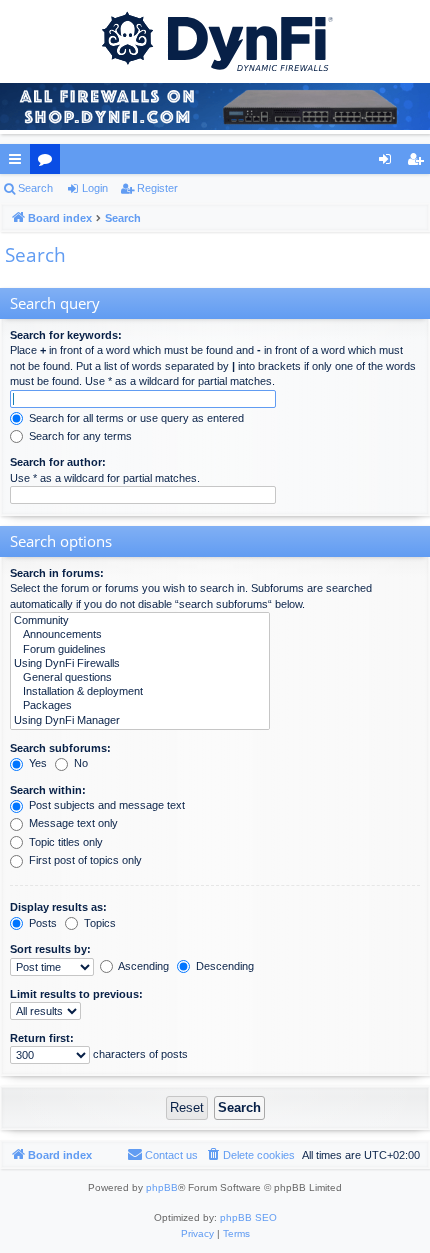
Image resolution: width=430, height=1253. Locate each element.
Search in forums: (57, 573)
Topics (98, 923)
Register (157, 188)
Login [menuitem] (389, 163)
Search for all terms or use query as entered (135, 418)
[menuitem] (250, 1155)
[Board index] (215, 40)
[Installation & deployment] (140, 692)
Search (35, 188)
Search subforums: (60, 748)
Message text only (72, 823)
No (79, 763)
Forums (49, 163)
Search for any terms (79, 436)
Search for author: (58, 462)
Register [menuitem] (419, 163)
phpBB (162, 1187)
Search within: (48, 790)
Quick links (19, 163)
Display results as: (58, 907)
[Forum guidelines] (140, 650)
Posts (41, 923)
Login (95, 188)
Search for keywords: (66, 335)
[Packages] (140, 706)
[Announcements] (140, 635)
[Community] (140, 621)
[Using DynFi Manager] (140, 721)
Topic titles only (64, 842)
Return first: (42, 1038)
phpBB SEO (248, 1217)
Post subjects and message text (105, 805)
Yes (36, 763)
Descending (223, 966)
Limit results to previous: (76, 994)
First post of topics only (84, 860)
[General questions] (140, 678)
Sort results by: (50, 949)
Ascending (142, 966)
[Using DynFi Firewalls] (140, 664)
